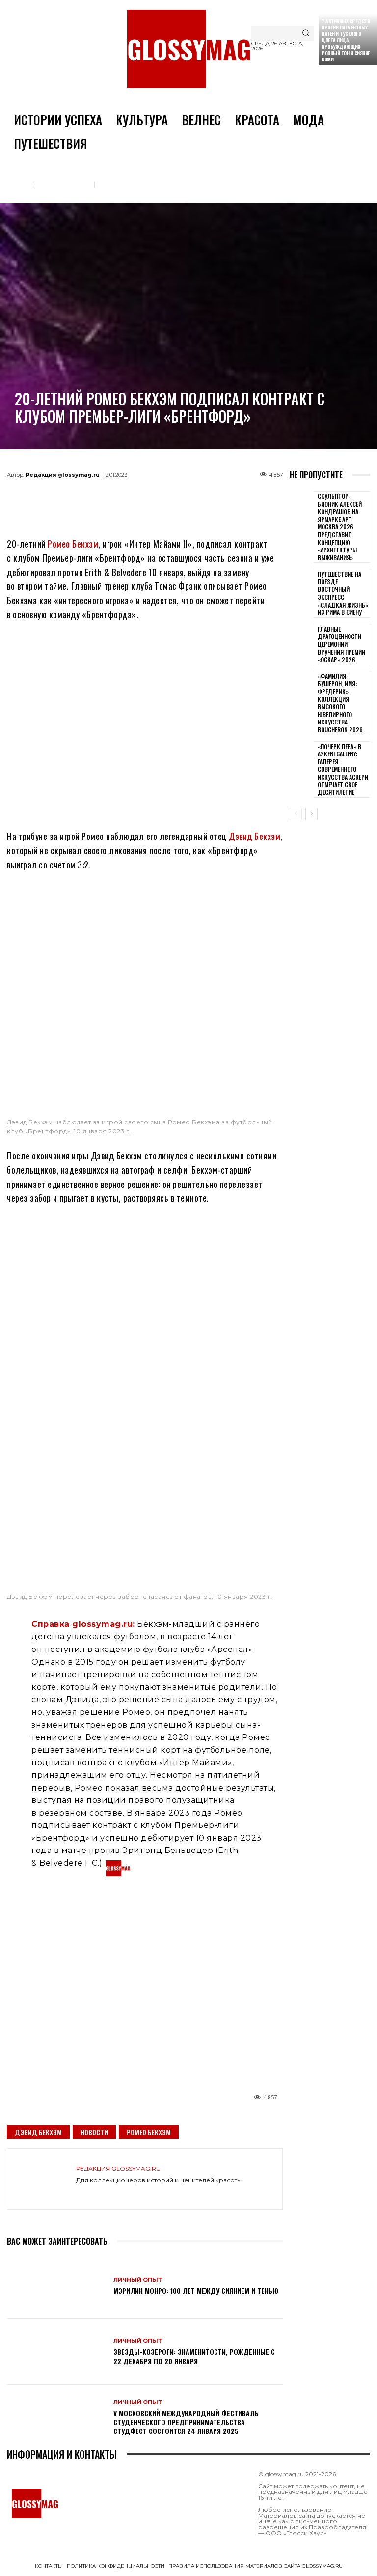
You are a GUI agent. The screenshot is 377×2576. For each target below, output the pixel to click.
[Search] (306, 33)
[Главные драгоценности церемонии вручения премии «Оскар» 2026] (302, 641)
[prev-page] (296, 814)
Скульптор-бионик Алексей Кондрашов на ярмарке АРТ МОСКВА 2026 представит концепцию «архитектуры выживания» (340, 527)
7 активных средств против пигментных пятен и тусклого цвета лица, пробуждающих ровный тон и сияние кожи (346, 40)
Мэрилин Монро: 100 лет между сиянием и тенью (196, 2291)
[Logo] (188, 49)
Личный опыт (122, 184)
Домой (17, 184)
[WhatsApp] (129, 497)
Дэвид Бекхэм (255, 836)
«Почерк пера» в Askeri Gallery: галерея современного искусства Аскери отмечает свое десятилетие (343, 769)
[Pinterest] (193, 497)
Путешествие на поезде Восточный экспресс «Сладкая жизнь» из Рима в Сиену (343, 593)
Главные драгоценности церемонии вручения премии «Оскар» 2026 (341, 644)
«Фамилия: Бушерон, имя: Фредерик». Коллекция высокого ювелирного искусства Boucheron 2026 (340, 703)
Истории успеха (64, 184)
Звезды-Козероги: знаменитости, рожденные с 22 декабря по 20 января (194, 2356)
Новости (94, 2132)
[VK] (161, 497)
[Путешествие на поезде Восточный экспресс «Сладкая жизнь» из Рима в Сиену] (302, 586)
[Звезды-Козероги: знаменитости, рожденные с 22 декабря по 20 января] (56, 2352)
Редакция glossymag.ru (63, 475)
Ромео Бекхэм (73, 544)
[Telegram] (96, 497)
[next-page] (311, 814)
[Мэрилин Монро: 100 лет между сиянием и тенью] (56, 2286)
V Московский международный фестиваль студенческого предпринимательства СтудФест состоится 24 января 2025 (186, 2422)
